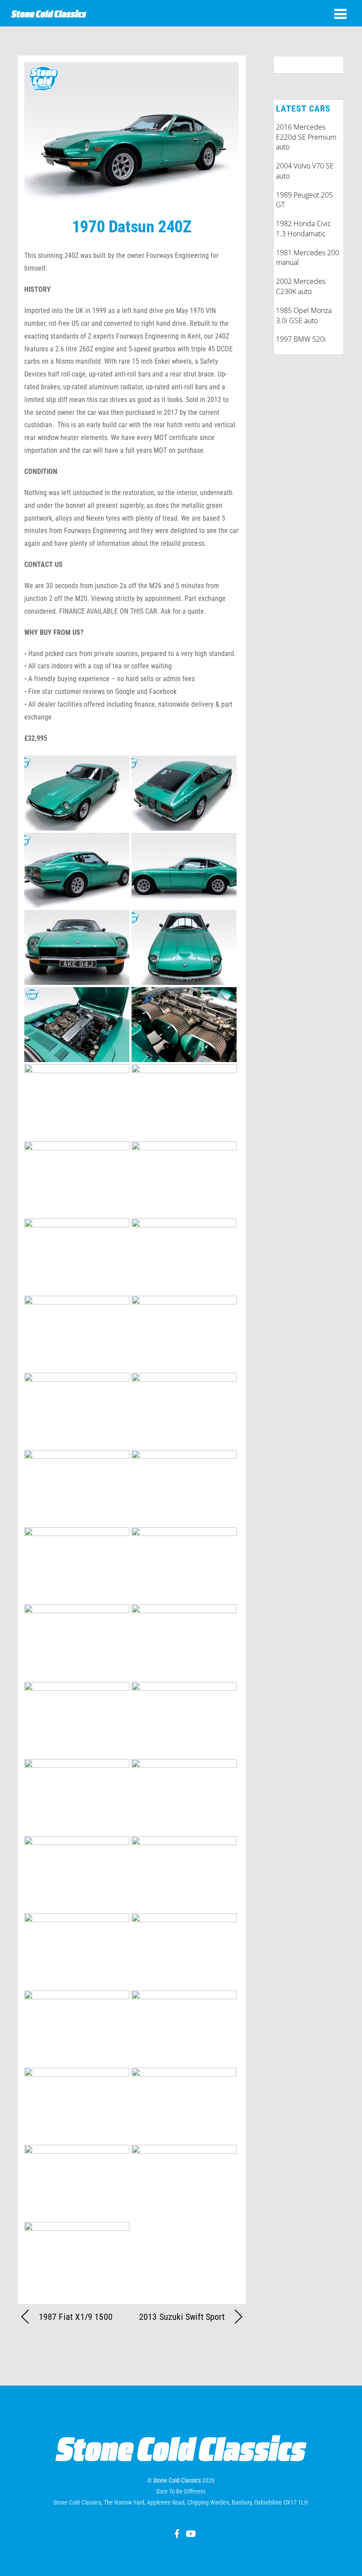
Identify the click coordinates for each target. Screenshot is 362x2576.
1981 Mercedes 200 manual (307, 258)
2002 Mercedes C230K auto (301, 286)
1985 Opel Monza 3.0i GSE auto (304, 315)
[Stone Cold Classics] (49, 13)
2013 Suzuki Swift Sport (182, 2317)
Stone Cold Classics (177, 2480)
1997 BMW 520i (301, 339)
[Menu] (340, 14)
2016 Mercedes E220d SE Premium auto (306, 137)
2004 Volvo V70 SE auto (305, 171)
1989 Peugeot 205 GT (304, 200)
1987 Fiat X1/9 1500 (76, 2317)
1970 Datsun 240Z (132, 226)
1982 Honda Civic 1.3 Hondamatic (304, 229)
